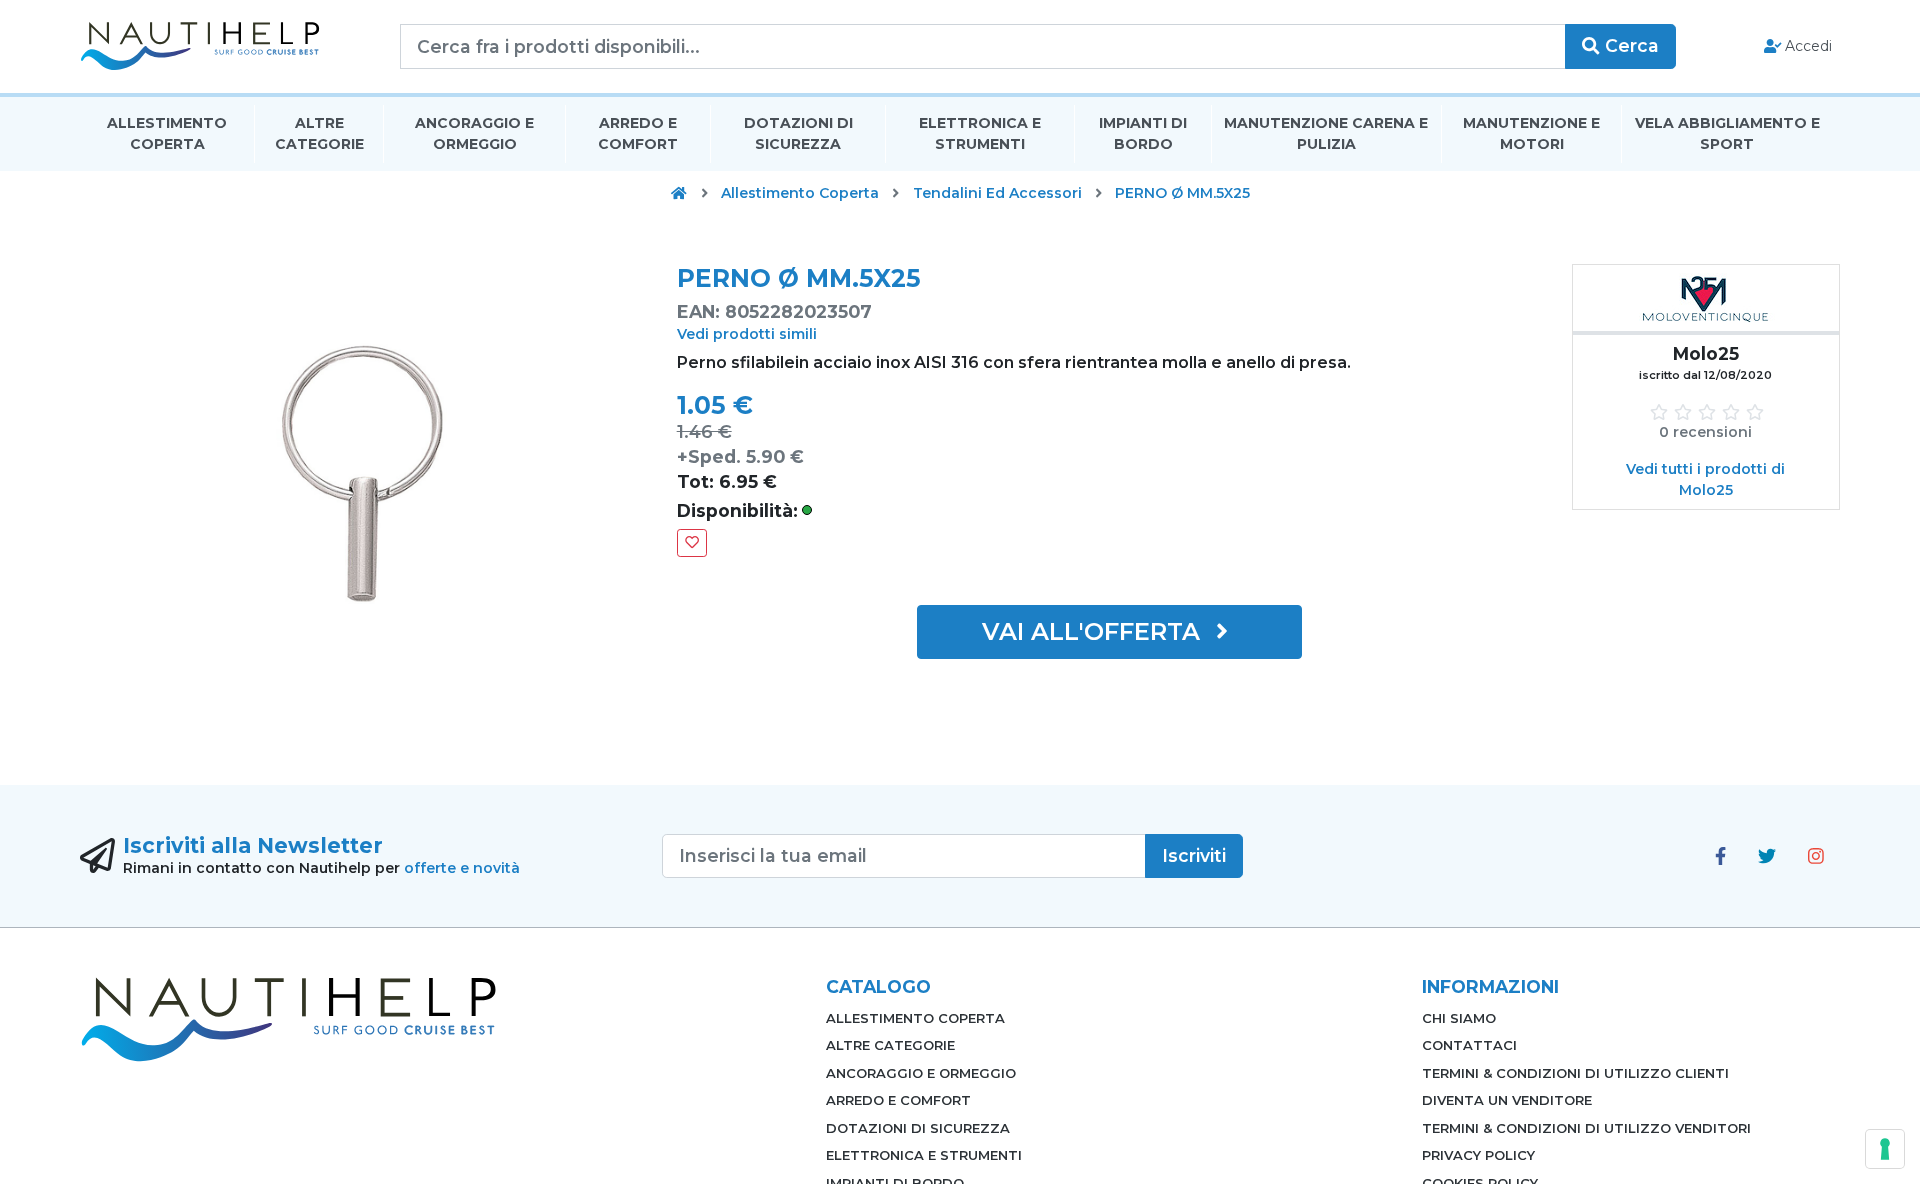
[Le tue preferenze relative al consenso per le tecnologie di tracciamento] (1885, 1149)
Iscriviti (1194, 855)
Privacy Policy (1478, 1155)
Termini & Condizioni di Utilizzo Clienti (1575, 1073)
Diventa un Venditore (1507, 1100)
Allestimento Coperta (167, 133)
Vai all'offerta (1094, 631)
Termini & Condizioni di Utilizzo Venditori (1586, 1128)
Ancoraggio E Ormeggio (474, 133)
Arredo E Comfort (638, 133)
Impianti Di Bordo (1143, 133)
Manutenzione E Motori (1531, 133)
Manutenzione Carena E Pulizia (1326, 133)
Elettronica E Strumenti (980, 133)
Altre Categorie (319, 133)
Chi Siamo (1459, 1018)
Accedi (1806, 46)
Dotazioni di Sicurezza (798, 133)
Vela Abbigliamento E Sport (1727, 133)
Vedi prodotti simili (747, 334)
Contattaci (1469, 1045)
